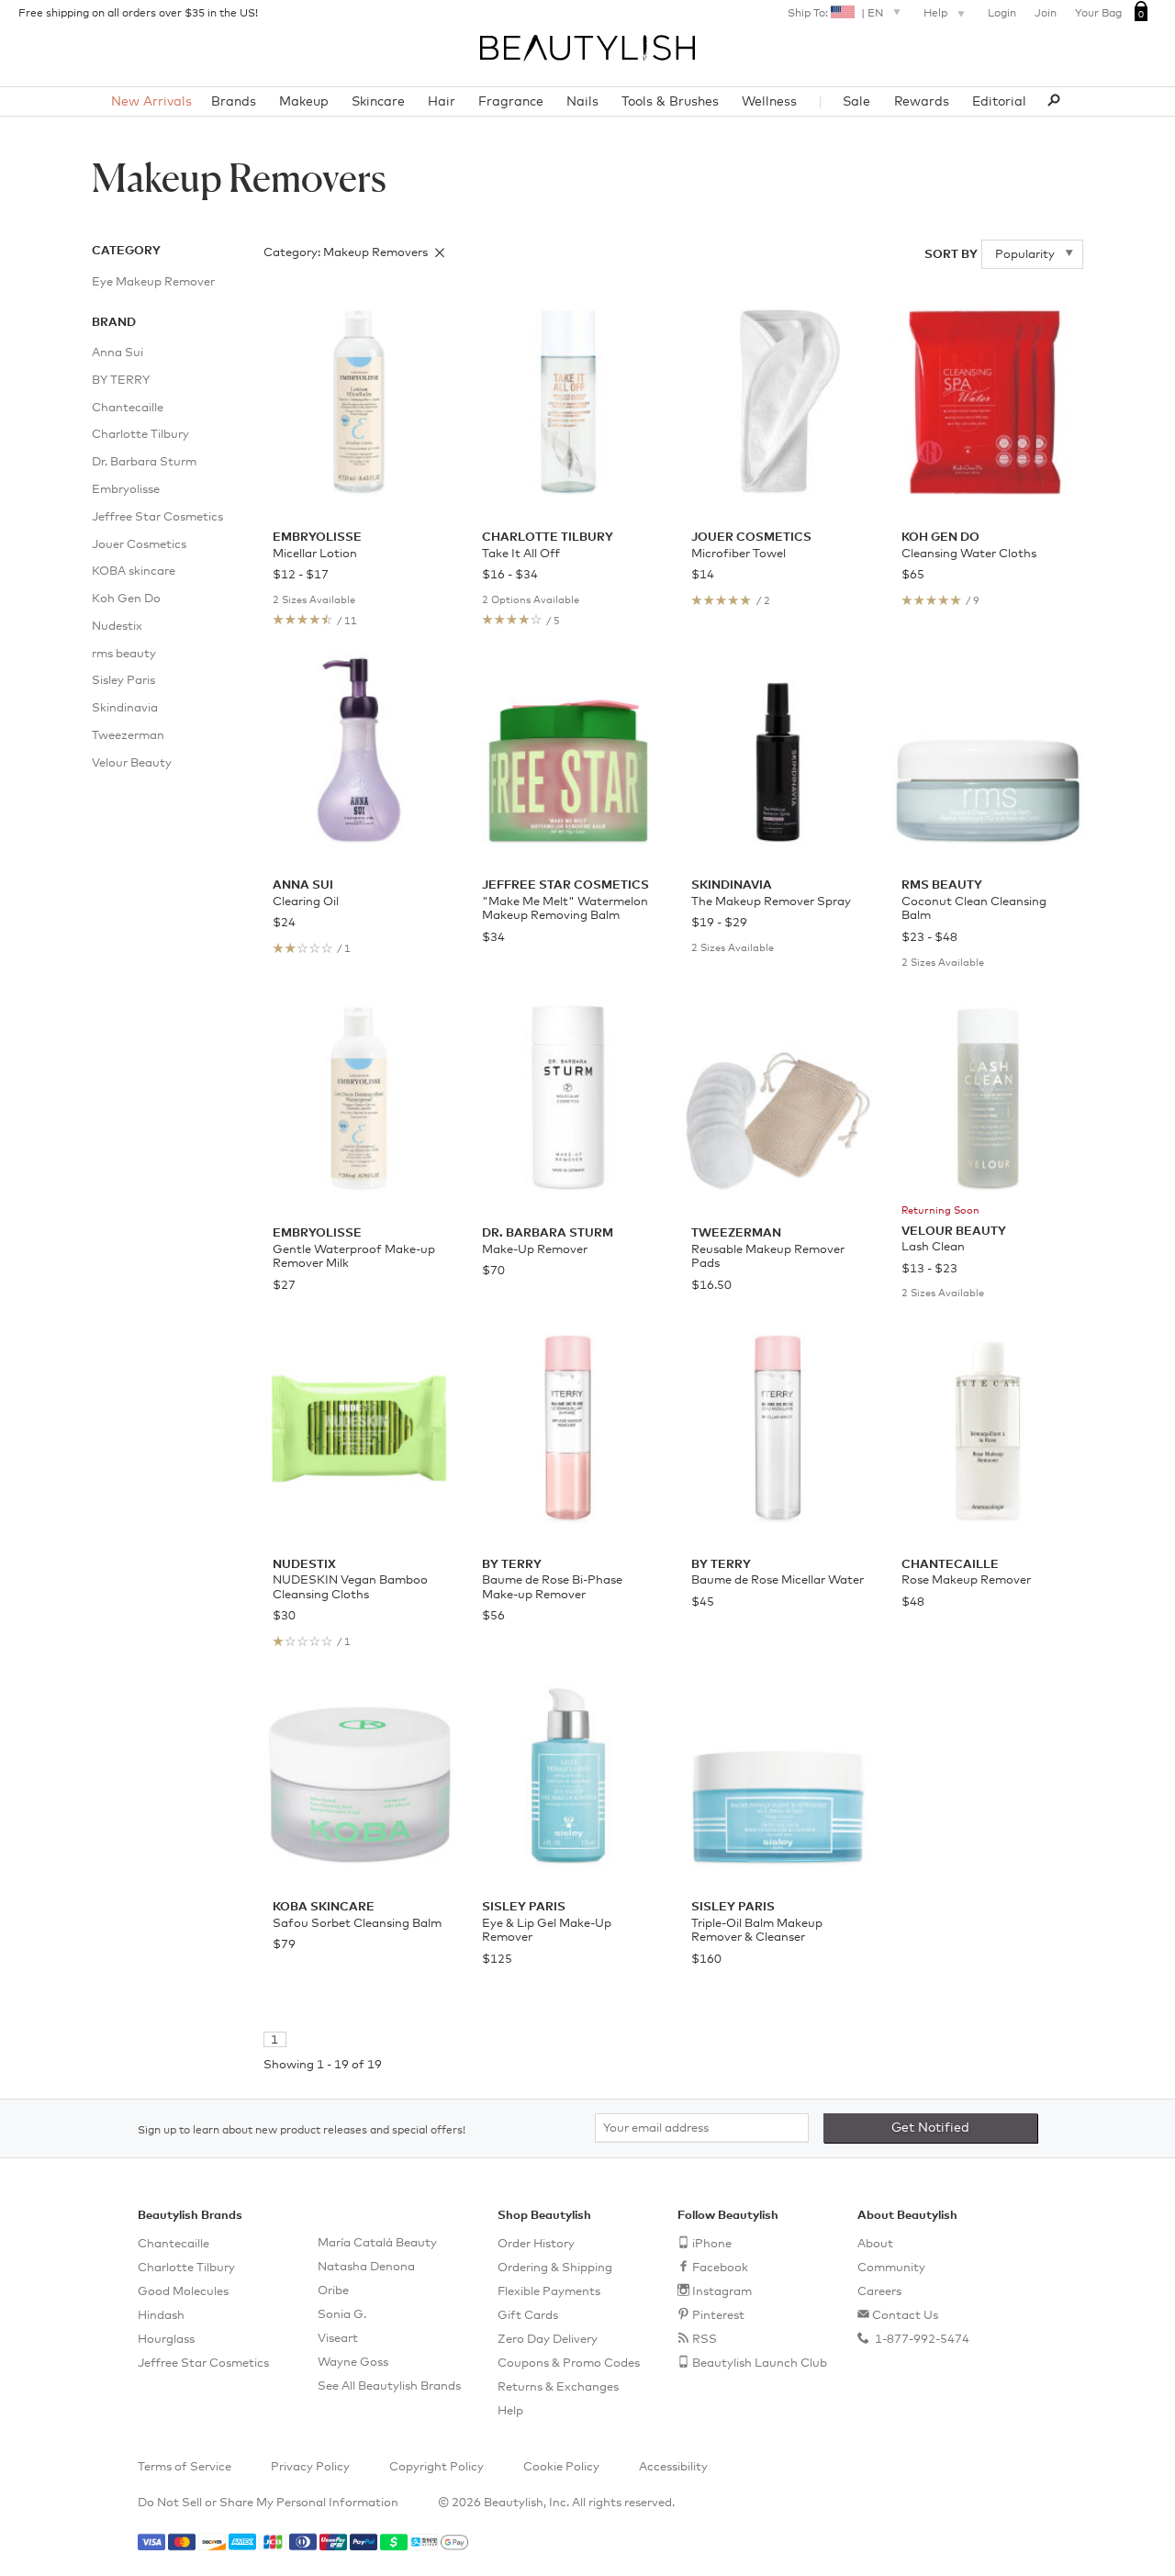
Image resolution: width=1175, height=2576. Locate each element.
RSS (705, 2340)
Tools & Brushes (670, 102)
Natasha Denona (366, 2267)
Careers (879, 2292)
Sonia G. (342, 2315)
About (875, 2244)
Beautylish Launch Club (760, 2363)
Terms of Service (185, 2467)
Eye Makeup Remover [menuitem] (153, 282)
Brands (234, 102)
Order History (536, 2244)
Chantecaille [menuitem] (128, 408)
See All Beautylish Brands (389, 2386)
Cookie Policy (561, 2467)
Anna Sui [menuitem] (117, 353)
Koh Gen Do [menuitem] (126, 599)
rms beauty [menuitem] (124, 654)
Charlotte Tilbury (186, 2268)
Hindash (161, 2316)
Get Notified (930, 2128)
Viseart (338, 2339)
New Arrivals (151, 102)
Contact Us (905, 2316)
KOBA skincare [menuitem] (134, 571)
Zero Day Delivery (548, 2340)
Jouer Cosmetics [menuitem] (139, 545)
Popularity (1026, 255)
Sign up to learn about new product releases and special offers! (302, 2131)
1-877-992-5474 (921, 2340)
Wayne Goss (353, 2363)
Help (937, 14)
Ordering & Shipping (555, 2268)
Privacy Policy (310, 2467)
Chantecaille (173, 2244)
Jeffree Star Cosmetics (203, 2363)
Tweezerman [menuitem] (128, 736)
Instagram (722, 2292)
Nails (582, 102)
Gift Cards (528, 2316)
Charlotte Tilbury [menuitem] (140, 435)
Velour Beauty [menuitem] (132, 763)
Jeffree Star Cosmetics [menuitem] (157, 517)
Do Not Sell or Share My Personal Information (268, 2503)
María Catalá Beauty (377, 2243)
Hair (442, 102)
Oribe (333, 2291)
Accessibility (673, 2467)
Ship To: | (835, 14)
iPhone (712, 2244)
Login (1002, 14)
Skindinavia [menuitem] (125, 708)
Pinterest (718, 2316)
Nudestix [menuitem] (117, 627)
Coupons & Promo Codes (569, 2363)
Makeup (304, 102)
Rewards (922, 102)
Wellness (769, 102)
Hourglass (166, 2340)
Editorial (999, 102)
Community (891, 2268)
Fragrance (511, 102)
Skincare (378, 102)
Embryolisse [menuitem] (126, 490)
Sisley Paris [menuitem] (123, 681)
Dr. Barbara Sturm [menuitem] (144, 462)
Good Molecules (183, 2292)
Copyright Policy (436, 2467)
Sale (856, 102)
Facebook (720, 2268)
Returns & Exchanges (558, 2387)
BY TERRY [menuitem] (121, 381)
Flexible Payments (549, 2292)
